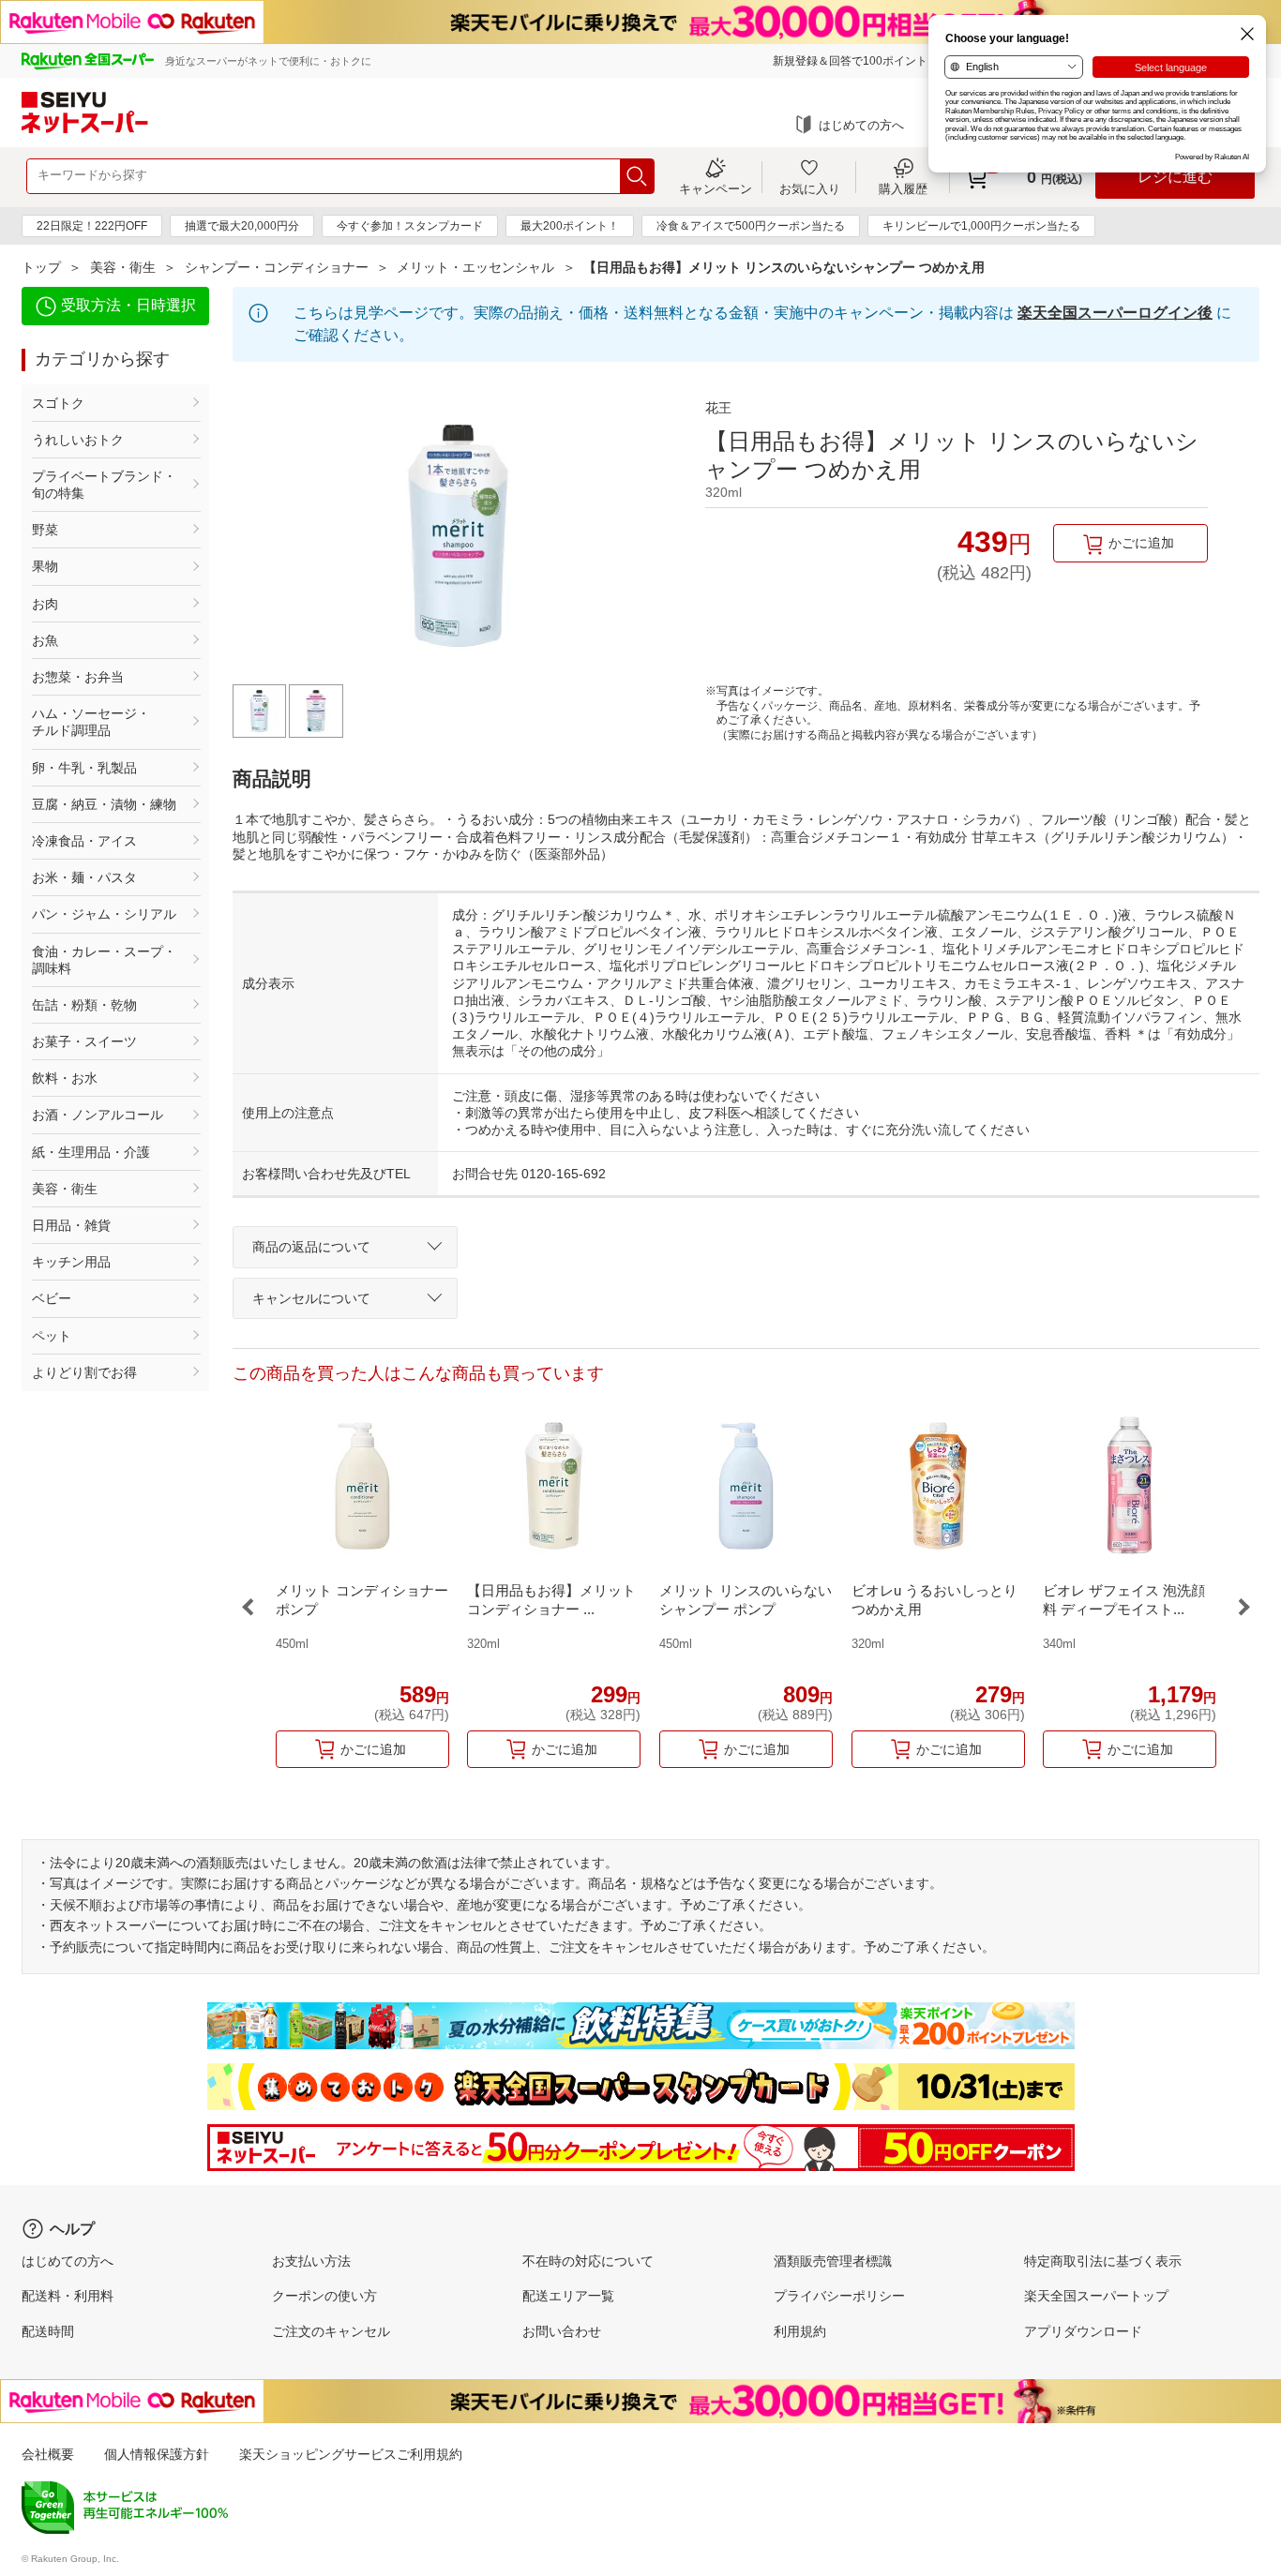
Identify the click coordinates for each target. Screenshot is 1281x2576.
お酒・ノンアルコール (98, 1115)
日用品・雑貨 (71, 1225)
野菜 (45, 530)
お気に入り (810, 188)
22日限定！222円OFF (92, 226)
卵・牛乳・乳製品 (84, 768)
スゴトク (58, 403)
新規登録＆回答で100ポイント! (851, 61)
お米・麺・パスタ (84, 877)
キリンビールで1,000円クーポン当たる (981, 226)
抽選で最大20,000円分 (242, 226)
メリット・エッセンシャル (475, 267)
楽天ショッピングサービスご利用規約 (351, 2454)
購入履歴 (903, 188)
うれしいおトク (78, 440)
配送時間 (48, 2331)
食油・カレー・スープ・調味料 (104, 960)
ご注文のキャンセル (331, 2331)
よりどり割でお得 (84, 1372)
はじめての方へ (861, 125)
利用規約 (800, 2331)
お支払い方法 (311, 2261)
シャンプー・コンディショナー (277, 267)
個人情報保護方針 (157, 2454)
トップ (41, 267)
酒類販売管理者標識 (833, 2261)
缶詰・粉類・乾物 (84, 1005)
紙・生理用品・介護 (91, 1152)
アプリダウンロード (1083, 2331)
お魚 (45, 640)
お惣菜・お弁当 (78, 677)
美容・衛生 (123, 267)
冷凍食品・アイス (84, 841)
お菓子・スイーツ (84, 1041)
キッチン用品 (71, 1262)
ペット (52, 1336)
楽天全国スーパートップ (1096, 2296)
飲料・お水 (65, 1078)
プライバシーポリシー (839, 2296)
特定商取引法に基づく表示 (1103, 2261)
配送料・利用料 (68, 2296)
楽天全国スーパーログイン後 (1115, 313)
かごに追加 (1141, 543)
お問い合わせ (562, 2331)
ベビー (52, 1298)
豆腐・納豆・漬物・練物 (104, 804)
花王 (718, 408)
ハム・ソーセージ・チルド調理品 (91, 722)
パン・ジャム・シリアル (104, 914)
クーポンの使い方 (324, 2296)
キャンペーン (716, 188)
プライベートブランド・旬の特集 (104, 485)
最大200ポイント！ (570, 226)
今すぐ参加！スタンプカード (410, 226)
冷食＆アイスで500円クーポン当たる (751, 226)
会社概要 (48, 2454)
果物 (45, 566)
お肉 (45, 604)
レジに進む (1175, 177)
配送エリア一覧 (568, 2296)
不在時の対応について (588, 2261)
